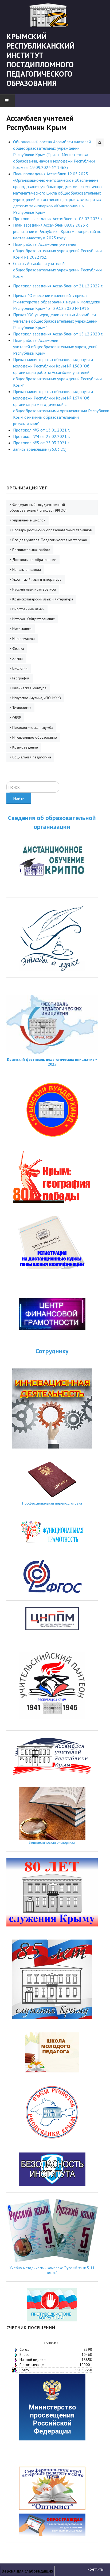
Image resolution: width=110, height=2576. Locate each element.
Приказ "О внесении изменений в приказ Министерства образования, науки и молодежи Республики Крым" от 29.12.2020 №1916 (57, 302)
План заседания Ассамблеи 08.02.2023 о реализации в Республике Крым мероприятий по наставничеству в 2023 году (57, 231)
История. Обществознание (34, 619)
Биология (20, 668)
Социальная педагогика (32, 757)
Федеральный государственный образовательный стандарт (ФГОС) (38, 507)
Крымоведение (25, 747)
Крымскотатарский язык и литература (43, 599)
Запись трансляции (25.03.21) (40, 449)
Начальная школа (27, 569)
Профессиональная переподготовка (52, 1503)
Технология (22, 708)
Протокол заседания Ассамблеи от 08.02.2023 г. (58, 219)
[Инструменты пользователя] (100, 143)
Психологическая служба (33, 727)
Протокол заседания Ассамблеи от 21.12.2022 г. (58, 286)
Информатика (23, 639)
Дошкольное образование (34, 560)
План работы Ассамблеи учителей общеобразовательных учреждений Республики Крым (55, 347)
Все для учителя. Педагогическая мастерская (50, 540)
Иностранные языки (28, 609)
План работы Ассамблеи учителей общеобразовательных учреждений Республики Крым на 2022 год (57, 251)
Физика (18, 648)
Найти (19, 798)
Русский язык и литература (34, 589)
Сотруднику (52, 1351)
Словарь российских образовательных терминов (52, 530)
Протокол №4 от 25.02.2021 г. (42, 436)
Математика (22, 629)
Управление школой (29, 520)
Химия (17, 658)
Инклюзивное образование (35, 737)
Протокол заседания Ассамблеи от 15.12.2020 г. (58, 334)
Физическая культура (29, 688)
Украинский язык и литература (37, 579)
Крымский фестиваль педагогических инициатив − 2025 (52, 1062)
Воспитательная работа (31, 550)
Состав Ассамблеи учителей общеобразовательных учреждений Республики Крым (57, 270)
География (21, 678)
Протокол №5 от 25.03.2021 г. (42, 443)
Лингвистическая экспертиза (52, 1842)
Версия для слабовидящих (27, 2571)
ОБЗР (17, 718)
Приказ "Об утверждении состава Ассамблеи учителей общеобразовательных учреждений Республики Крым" (55, 321)
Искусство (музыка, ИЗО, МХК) (37, 698)
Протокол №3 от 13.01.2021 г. (42, 430)
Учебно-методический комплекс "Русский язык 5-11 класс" (52, 2270)
